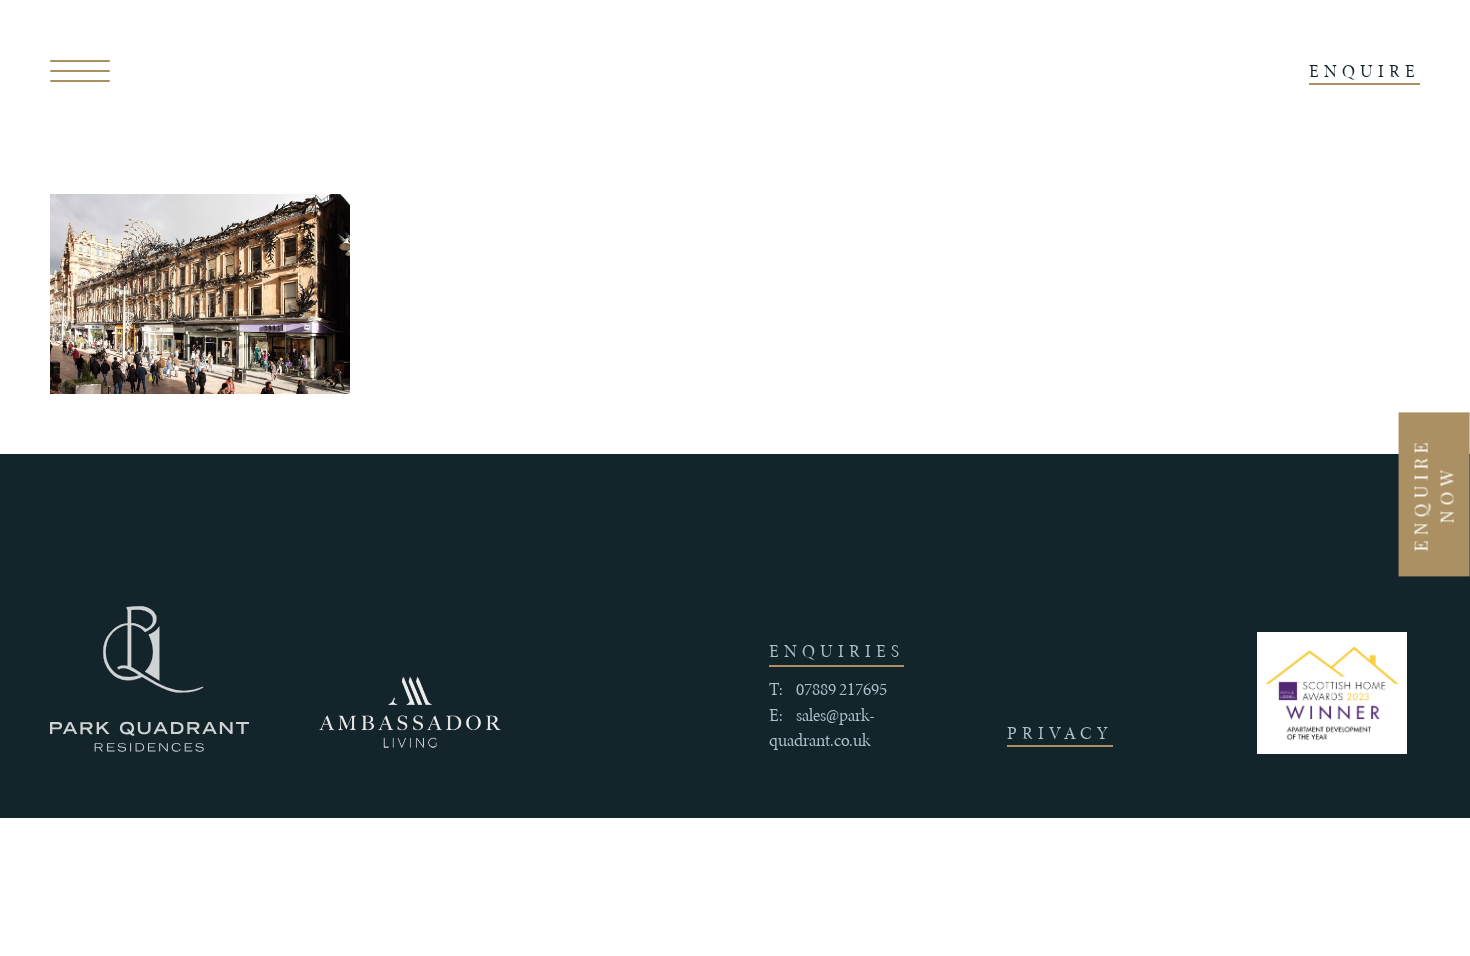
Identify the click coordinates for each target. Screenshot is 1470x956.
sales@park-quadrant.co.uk (822, 728)
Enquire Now (1434, 494)
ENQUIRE (1364, 71)
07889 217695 (841, 689)
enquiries (836, 651)
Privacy (1060, 733)
